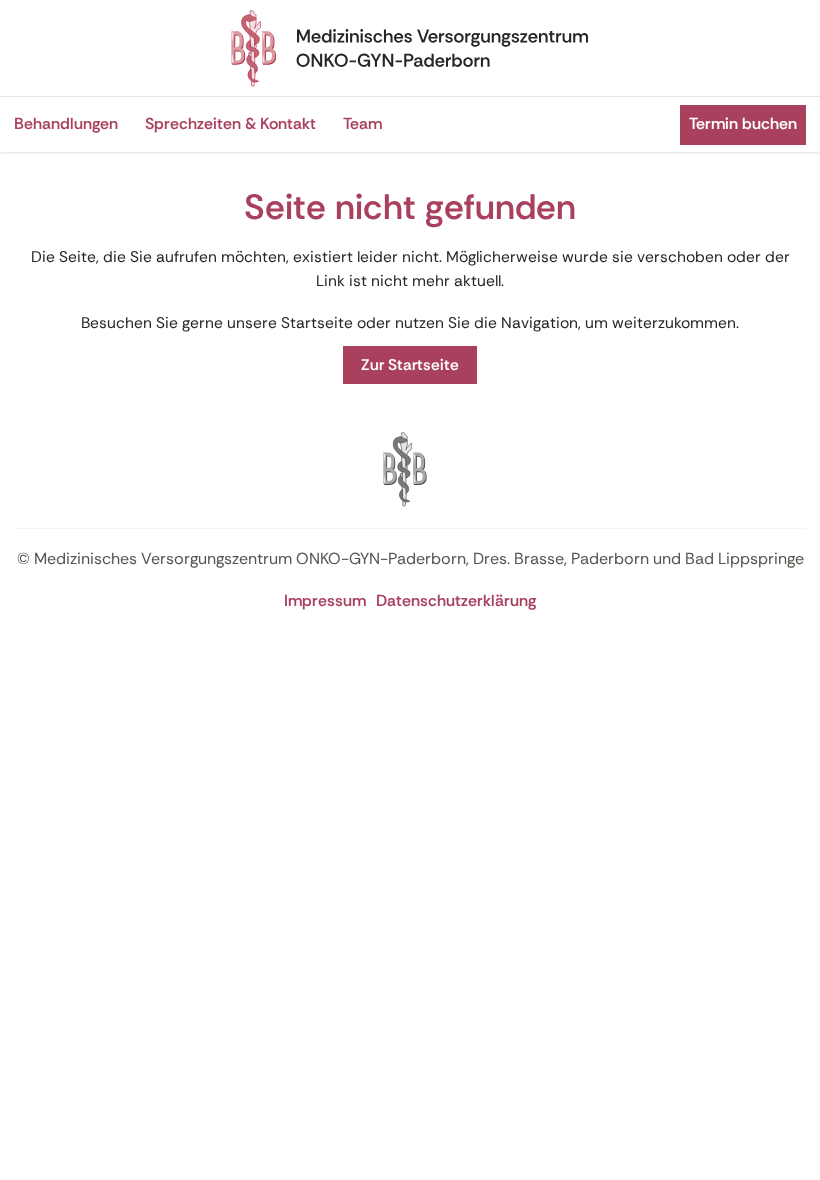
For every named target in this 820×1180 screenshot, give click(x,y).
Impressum (325, 600)
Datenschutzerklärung (456, 600)
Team (362, 123)
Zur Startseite (410, 365)
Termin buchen (743, 123)
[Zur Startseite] (410, 48)
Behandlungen (66, 123)
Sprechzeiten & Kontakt (230, 123)
